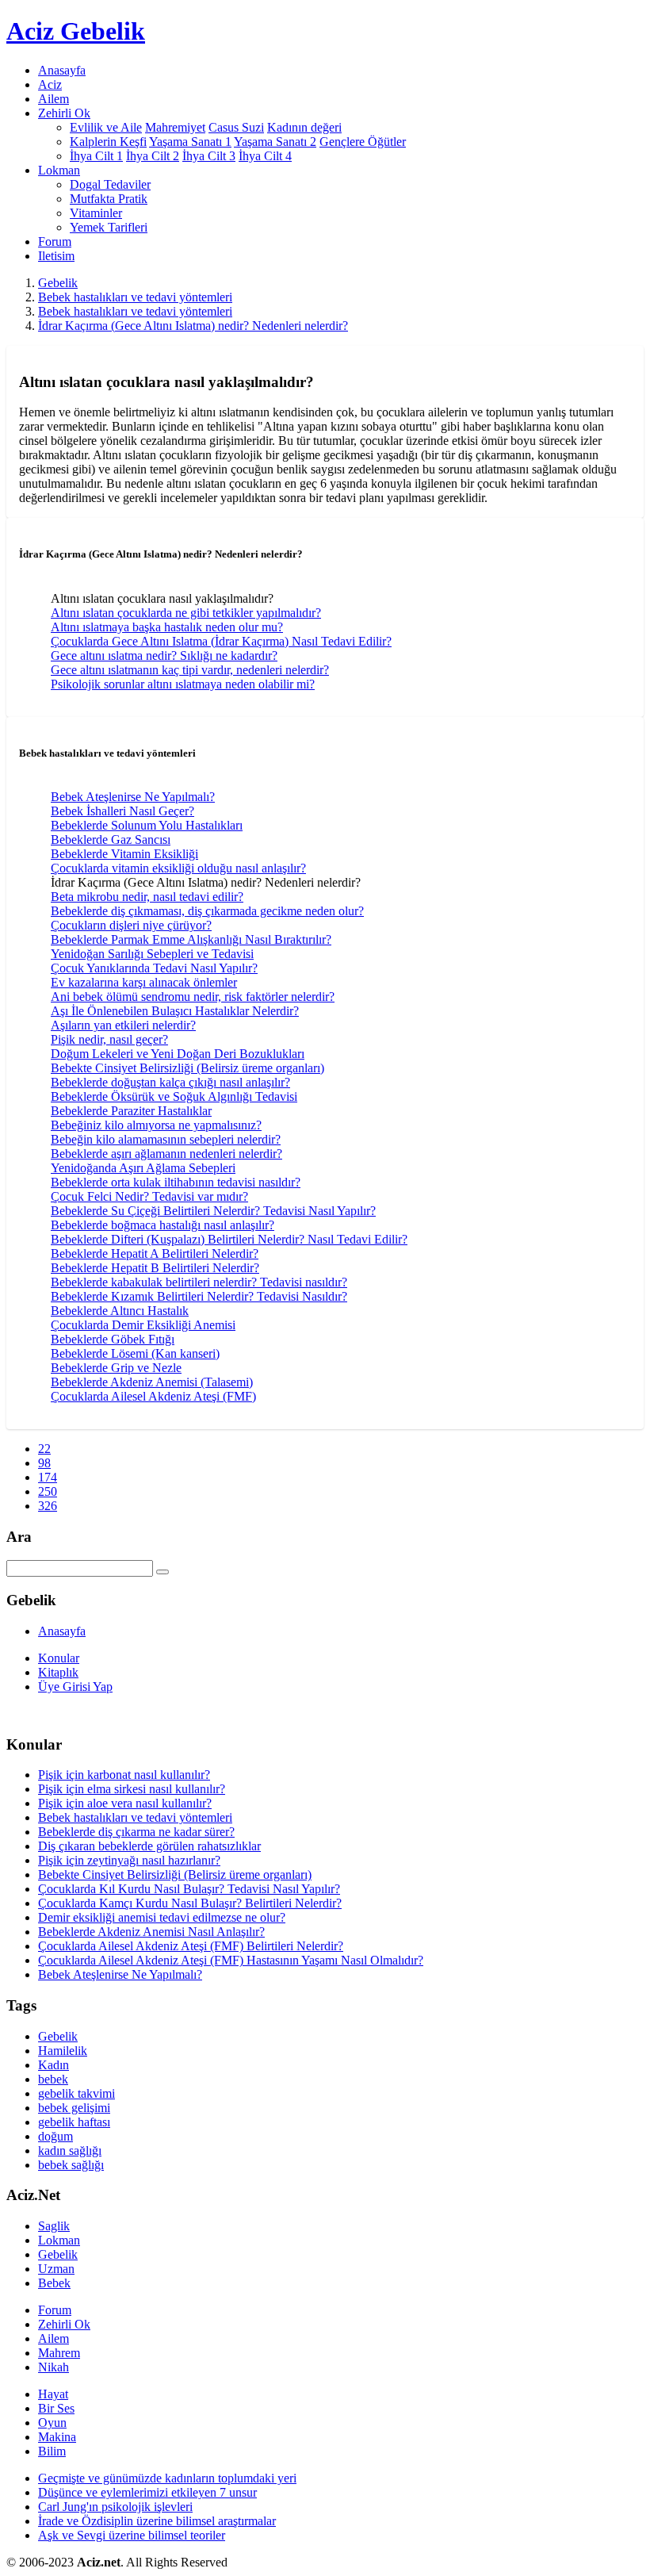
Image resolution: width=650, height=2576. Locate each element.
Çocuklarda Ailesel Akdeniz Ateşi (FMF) (153, 1396)
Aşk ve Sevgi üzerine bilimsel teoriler (132, 2535)
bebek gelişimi (74, 2108)
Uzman (56, 2269)
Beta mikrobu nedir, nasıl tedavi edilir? (147, 897)
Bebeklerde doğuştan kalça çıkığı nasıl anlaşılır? (170, 1082)
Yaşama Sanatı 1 (190, 142)
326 (48, 1506)
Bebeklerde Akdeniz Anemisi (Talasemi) (152, 1382)
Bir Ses (56, 2408)
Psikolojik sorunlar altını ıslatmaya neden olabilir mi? (183, 684)
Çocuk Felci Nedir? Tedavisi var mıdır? (149, 1196)
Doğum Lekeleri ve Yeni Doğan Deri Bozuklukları (178, 1054)
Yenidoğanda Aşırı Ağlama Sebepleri (143, 1168)
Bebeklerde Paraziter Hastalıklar (131, 1111)
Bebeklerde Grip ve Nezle (116, 1368)
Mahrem (59, 2353)
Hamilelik (63, 2051)
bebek (53, 2079)
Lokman (59, 2240)
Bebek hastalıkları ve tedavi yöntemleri (135, 297)
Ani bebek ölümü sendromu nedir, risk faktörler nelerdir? (193, 997)
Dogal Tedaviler (110, 184)
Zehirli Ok (64, 2324)
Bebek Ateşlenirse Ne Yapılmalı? (133, 797)
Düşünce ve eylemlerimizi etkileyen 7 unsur (147, 2492)
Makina (57, 2437)
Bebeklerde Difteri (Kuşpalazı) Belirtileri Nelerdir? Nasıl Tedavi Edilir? (229, 1239)
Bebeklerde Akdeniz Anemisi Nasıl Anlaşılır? (151, 1932)
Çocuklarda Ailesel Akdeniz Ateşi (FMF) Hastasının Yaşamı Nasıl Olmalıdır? (231, 1960)
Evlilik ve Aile (106, 127)
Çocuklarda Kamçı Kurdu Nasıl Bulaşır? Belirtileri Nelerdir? (190, 1903)
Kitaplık (58, 1672)
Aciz (50, 84)
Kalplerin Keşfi (108, 142)
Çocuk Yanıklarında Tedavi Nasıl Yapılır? (154, 968)
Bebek (54, 2283)
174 (48, 1477)
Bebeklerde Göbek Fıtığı (113, 1339)
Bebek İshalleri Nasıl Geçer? (122, 811)
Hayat (53, 2394)
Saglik (54, 2226)
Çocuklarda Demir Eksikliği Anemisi (143, 1325)
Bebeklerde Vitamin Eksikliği (124, 854)
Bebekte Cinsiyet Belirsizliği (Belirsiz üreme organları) (187, 1068)
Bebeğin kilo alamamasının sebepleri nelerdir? (166, 1139)
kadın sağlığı (70, 2150)
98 (44, 1463)
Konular (59, 1658)
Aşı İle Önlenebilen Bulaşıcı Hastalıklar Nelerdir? (175, 1011)
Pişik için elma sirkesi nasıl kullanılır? (132, 1789)
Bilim (52, 2451)
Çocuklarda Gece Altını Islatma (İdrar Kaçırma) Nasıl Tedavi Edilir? (221, 641)
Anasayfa (62, 70)
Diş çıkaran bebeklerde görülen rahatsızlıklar (149, 1846)
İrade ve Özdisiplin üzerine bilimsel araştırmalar (157, 2521)
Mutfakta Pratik (109, 199)
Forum (55, 241)
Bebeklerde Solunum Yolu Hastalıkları (147, 825)
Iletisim (56, 256)
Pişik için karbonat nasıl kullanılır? (124, 1775)
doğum (55, 2136)
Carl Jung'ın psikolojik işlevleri (115, 2507)
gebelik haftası (74, 2122)
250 (48, 1491)
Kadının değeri (304, 127)
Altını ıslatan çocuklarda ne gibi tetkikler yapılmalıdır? (186, 613)
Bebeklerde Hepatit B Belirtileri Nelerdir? (155, 1268)
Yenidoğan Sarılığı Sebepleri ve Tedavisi (152, 954)
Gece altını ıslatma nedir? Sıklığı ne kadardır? (164, 655)
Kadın (54, 2065)
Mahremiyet (175, 127)
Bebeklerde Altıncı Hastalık (120, 1311)
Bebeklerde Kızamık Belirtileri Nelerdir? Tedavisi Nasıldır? (199, 1296)
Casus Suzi (236, 127)
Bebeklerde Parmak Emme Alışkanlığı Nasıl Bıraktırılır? (191, 939)
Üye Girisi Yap (75, 1687)
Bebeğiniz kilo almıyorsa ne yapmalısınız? (156, 1125)
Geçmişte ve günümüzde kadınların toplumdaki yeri (167, 2478)
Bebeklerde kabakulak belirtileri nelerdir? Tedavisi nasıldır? (199, 1282)
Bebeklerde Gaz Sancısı (111, 839)
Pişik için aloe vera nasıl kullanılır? (125, 1803)
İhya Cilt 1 (96, 156)
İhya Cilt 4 (265, 156)
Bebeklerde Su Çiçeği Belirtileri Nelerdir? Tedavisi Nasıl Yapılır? (213, 1211)
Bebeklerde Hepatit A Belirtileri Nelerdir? (155, 1253)
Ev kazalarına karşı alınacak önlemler (144, 982)
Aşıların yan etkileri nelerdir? (123, 1025)
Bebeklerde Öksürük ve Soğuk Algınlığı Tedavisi (174, 1096)
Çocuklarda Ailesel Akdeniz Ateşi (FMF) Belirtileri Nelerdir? (191, 1946)
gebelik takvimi (76, 2093)
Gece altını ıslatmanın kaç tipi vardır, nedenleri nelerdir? (190, 670)
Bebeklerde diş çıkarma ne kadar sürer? (136, 1832)
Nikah (54, 2367)
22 (44, 1449)
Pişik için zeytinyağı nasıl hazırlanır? (129, 1860)
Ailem (54, 99)
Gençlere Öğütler (363, 142)
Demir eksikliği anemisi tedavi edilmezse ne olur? (162, 1917)
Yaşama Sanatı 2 (275, 142)
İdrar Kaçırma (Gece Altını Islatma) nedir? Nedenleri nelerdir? (193, 326)
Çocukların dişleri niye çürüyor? (131, 925)
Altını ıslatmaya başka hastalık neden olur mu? (167, 627)
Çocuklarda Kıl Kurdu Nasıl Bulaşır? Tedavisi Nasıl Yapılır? (189, 1889)
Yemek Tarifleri (109, 227)
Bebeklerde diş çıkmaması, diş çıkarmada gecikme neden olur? (207, 911)
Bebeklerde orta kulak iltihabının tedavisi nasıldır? (176, 1182)
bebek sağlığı (71, 2165)
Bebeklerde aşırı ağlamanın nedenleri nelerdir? (166, 1154)
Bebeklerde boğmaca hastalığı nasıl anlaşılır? (162, 1225)
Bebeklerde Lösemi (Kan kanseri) (135, 1353)
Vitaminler (96, 213)
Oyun (52, 2423)
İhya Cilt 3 (209, 156)
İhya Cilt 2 (153, 156)
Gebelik (58, 283)
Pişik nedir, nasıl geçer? (109, 1039)
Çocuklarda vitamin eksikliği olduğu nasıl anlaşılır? (178, 868)
